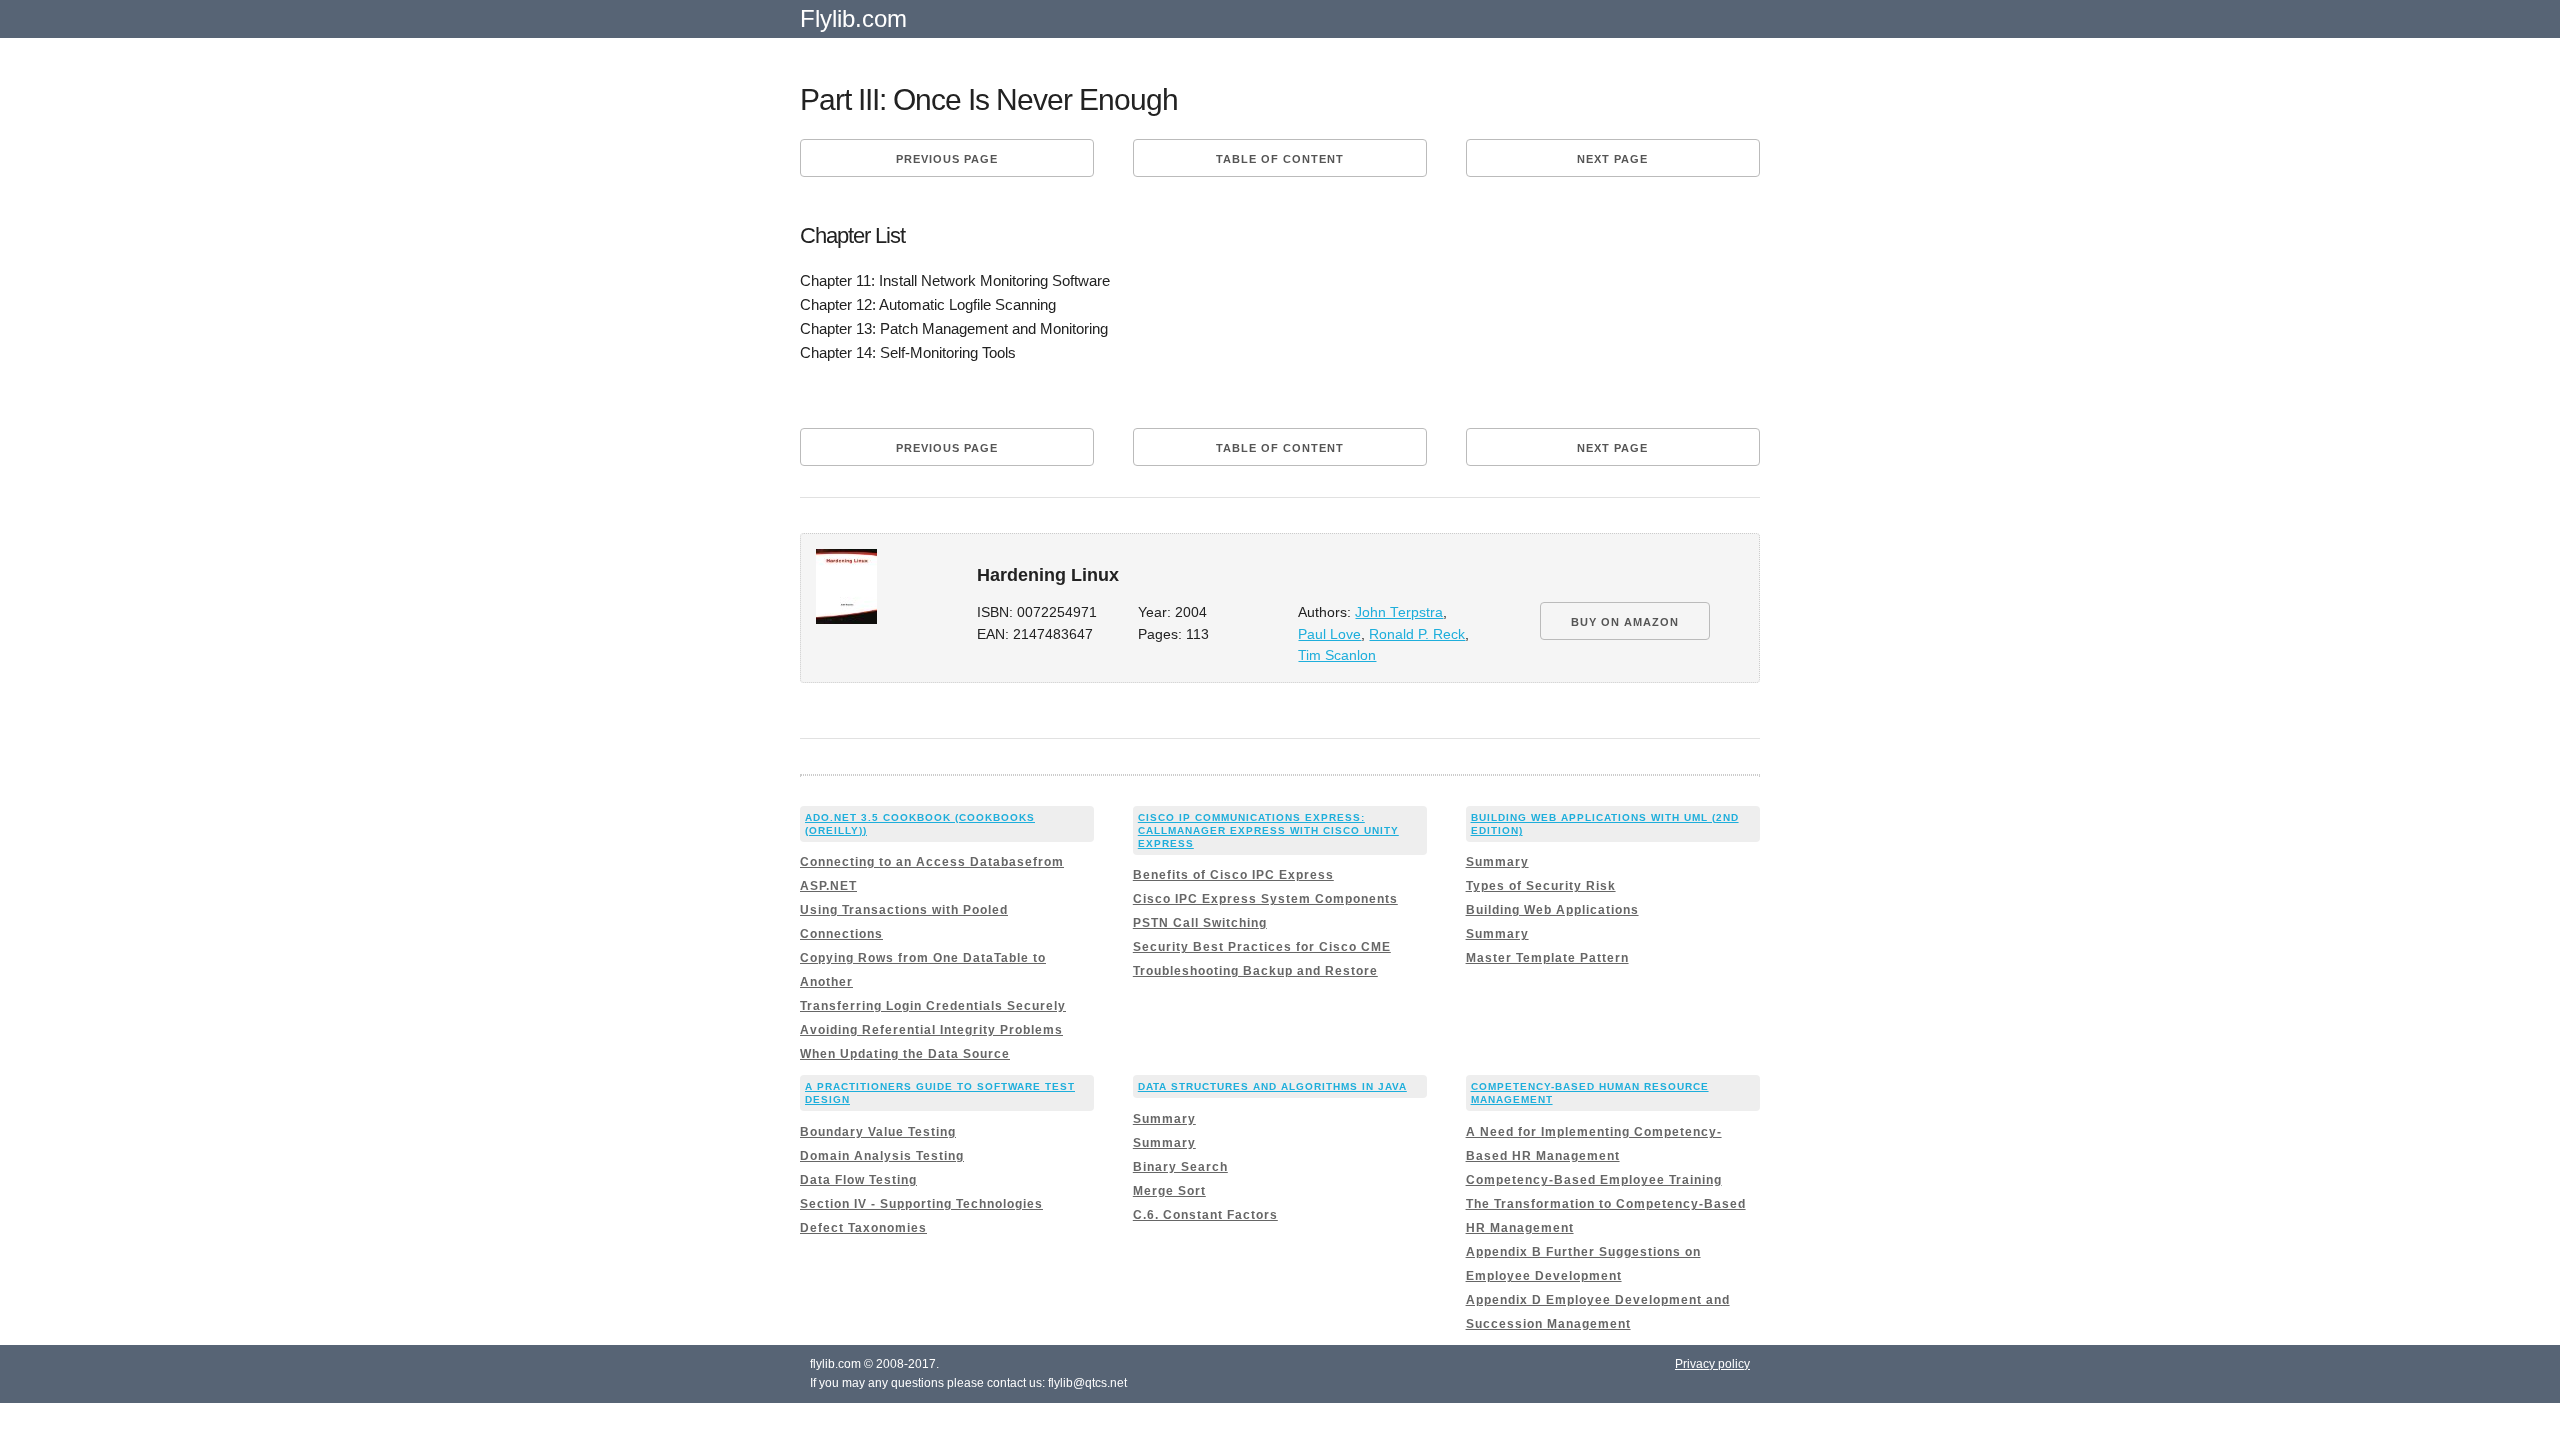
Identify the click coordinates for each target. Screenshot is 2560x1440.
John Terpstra (1399, 612)
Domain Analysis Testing (882, 1156)
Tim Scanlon (1337, 655)
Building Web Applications (1552, 910)
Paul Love (1329, 634)
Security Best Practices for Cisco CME (1262, 947)
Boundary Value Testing (878, 1132)
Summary (1497, 862)
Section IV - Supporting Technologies (921, 1204)
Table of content (1280, 159)
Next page (1612, 159)
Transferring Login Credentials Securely (933, 1006)
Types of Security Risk (1541, 886)
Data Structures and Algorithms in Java (1272, 1086)
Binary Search (1180, 1167)
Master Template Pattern (1547, 958)
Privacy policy (1712, 1364)
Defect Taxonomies (863, 1228)
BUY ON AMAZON (1625, 622)
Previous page (947, 159)
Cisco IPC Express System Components (1265, 899)
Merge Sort (1169, 1191)
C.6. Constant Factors (1205, 1215)
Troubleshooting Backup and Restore (1255, 971)
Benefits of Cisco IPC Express (1233, 875)
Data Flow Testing (858, 1180)
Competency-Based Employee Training (1594, 1180)
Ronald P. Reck (1417, 634)
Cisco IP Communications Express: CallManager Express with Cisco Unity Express (1268, 830)
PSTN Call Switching (1200, 923)
